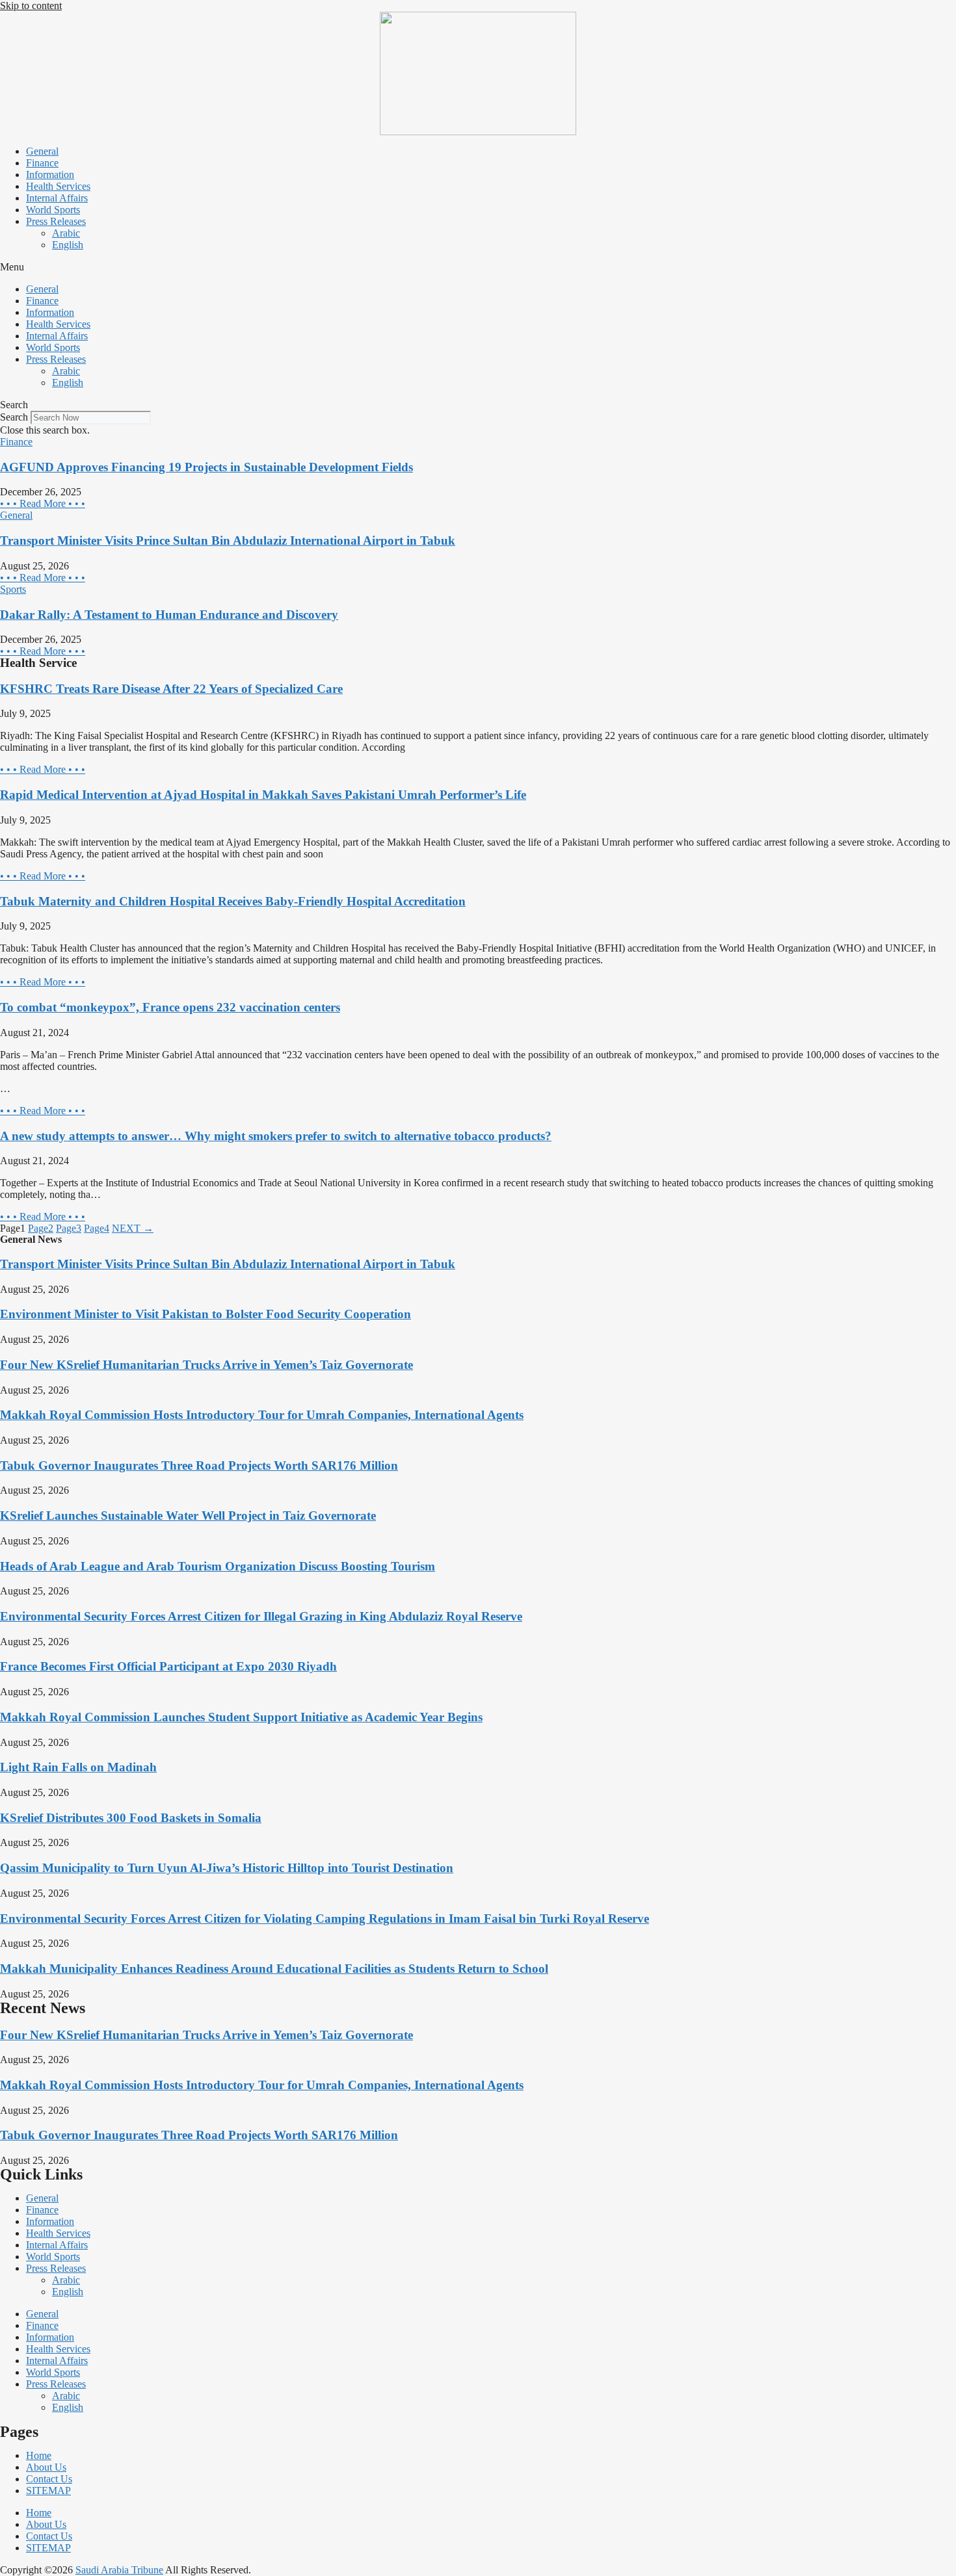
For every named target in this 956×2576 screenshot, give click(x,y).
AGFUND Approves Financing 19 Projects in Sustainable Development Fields (206, 467)
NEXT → (133, 1228)
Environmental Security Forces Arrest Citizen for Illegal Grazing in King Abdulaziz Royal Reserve (261, 1616)
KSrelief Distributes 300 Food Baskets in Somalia (131, 1818)
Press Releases (56, 221)
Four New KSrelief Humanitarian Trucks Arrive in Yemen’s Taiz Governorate (206, 1365)
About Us (46, 2467)
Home (39, 2455)
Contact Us (49, 2479)
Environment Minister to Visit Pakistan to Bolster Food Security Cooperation (206, 1314)
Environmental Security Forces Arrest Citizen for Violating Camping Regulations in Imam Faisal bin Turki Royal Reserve (325, 1919)
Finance (42, 163)
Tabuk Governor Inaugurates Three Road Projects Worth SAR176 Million (199, 1465)
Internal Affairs (57, 198)
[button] (478, 267)
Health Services (58, 186)
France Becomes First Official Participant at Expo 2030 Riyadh (168, 1666)
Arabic (66, 233)
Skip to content (31, 6)
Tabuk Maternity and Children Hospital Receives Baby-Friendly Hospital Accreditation (233, 901)
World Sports (53, 210)
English (68, 245)
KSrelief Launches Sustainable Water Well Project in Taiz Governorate (188, 1516)
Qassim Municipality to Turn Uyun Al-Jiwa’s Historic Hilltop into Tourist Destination (227, 1868)
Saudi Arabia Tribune (119, 2570)
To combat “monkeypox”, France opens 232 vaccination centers (170, 1007)
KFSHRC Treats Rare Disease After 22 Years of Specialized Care (171, 689)
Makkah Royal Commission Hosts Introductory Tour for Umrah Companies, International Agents (262, 1415)
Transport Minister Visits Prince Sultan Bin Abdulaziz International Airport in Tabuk (228, 540)
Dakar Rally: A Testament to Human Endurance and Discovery (169, 615)
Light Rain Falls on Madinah (78, 1767)
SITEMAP (48, 2491)
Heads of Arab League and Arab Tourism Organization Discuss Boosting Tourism (218, 1566)
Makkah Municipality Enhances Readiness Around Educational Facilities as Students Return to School (274, 1969)
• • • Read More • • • (43, 503)
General (42, 151)
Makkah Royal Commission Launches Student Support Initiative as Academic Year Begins (241, 1717)
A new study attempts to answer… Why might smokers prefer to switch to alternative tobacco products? (276, 1136)
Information (50, 175)
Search (14, 417)
